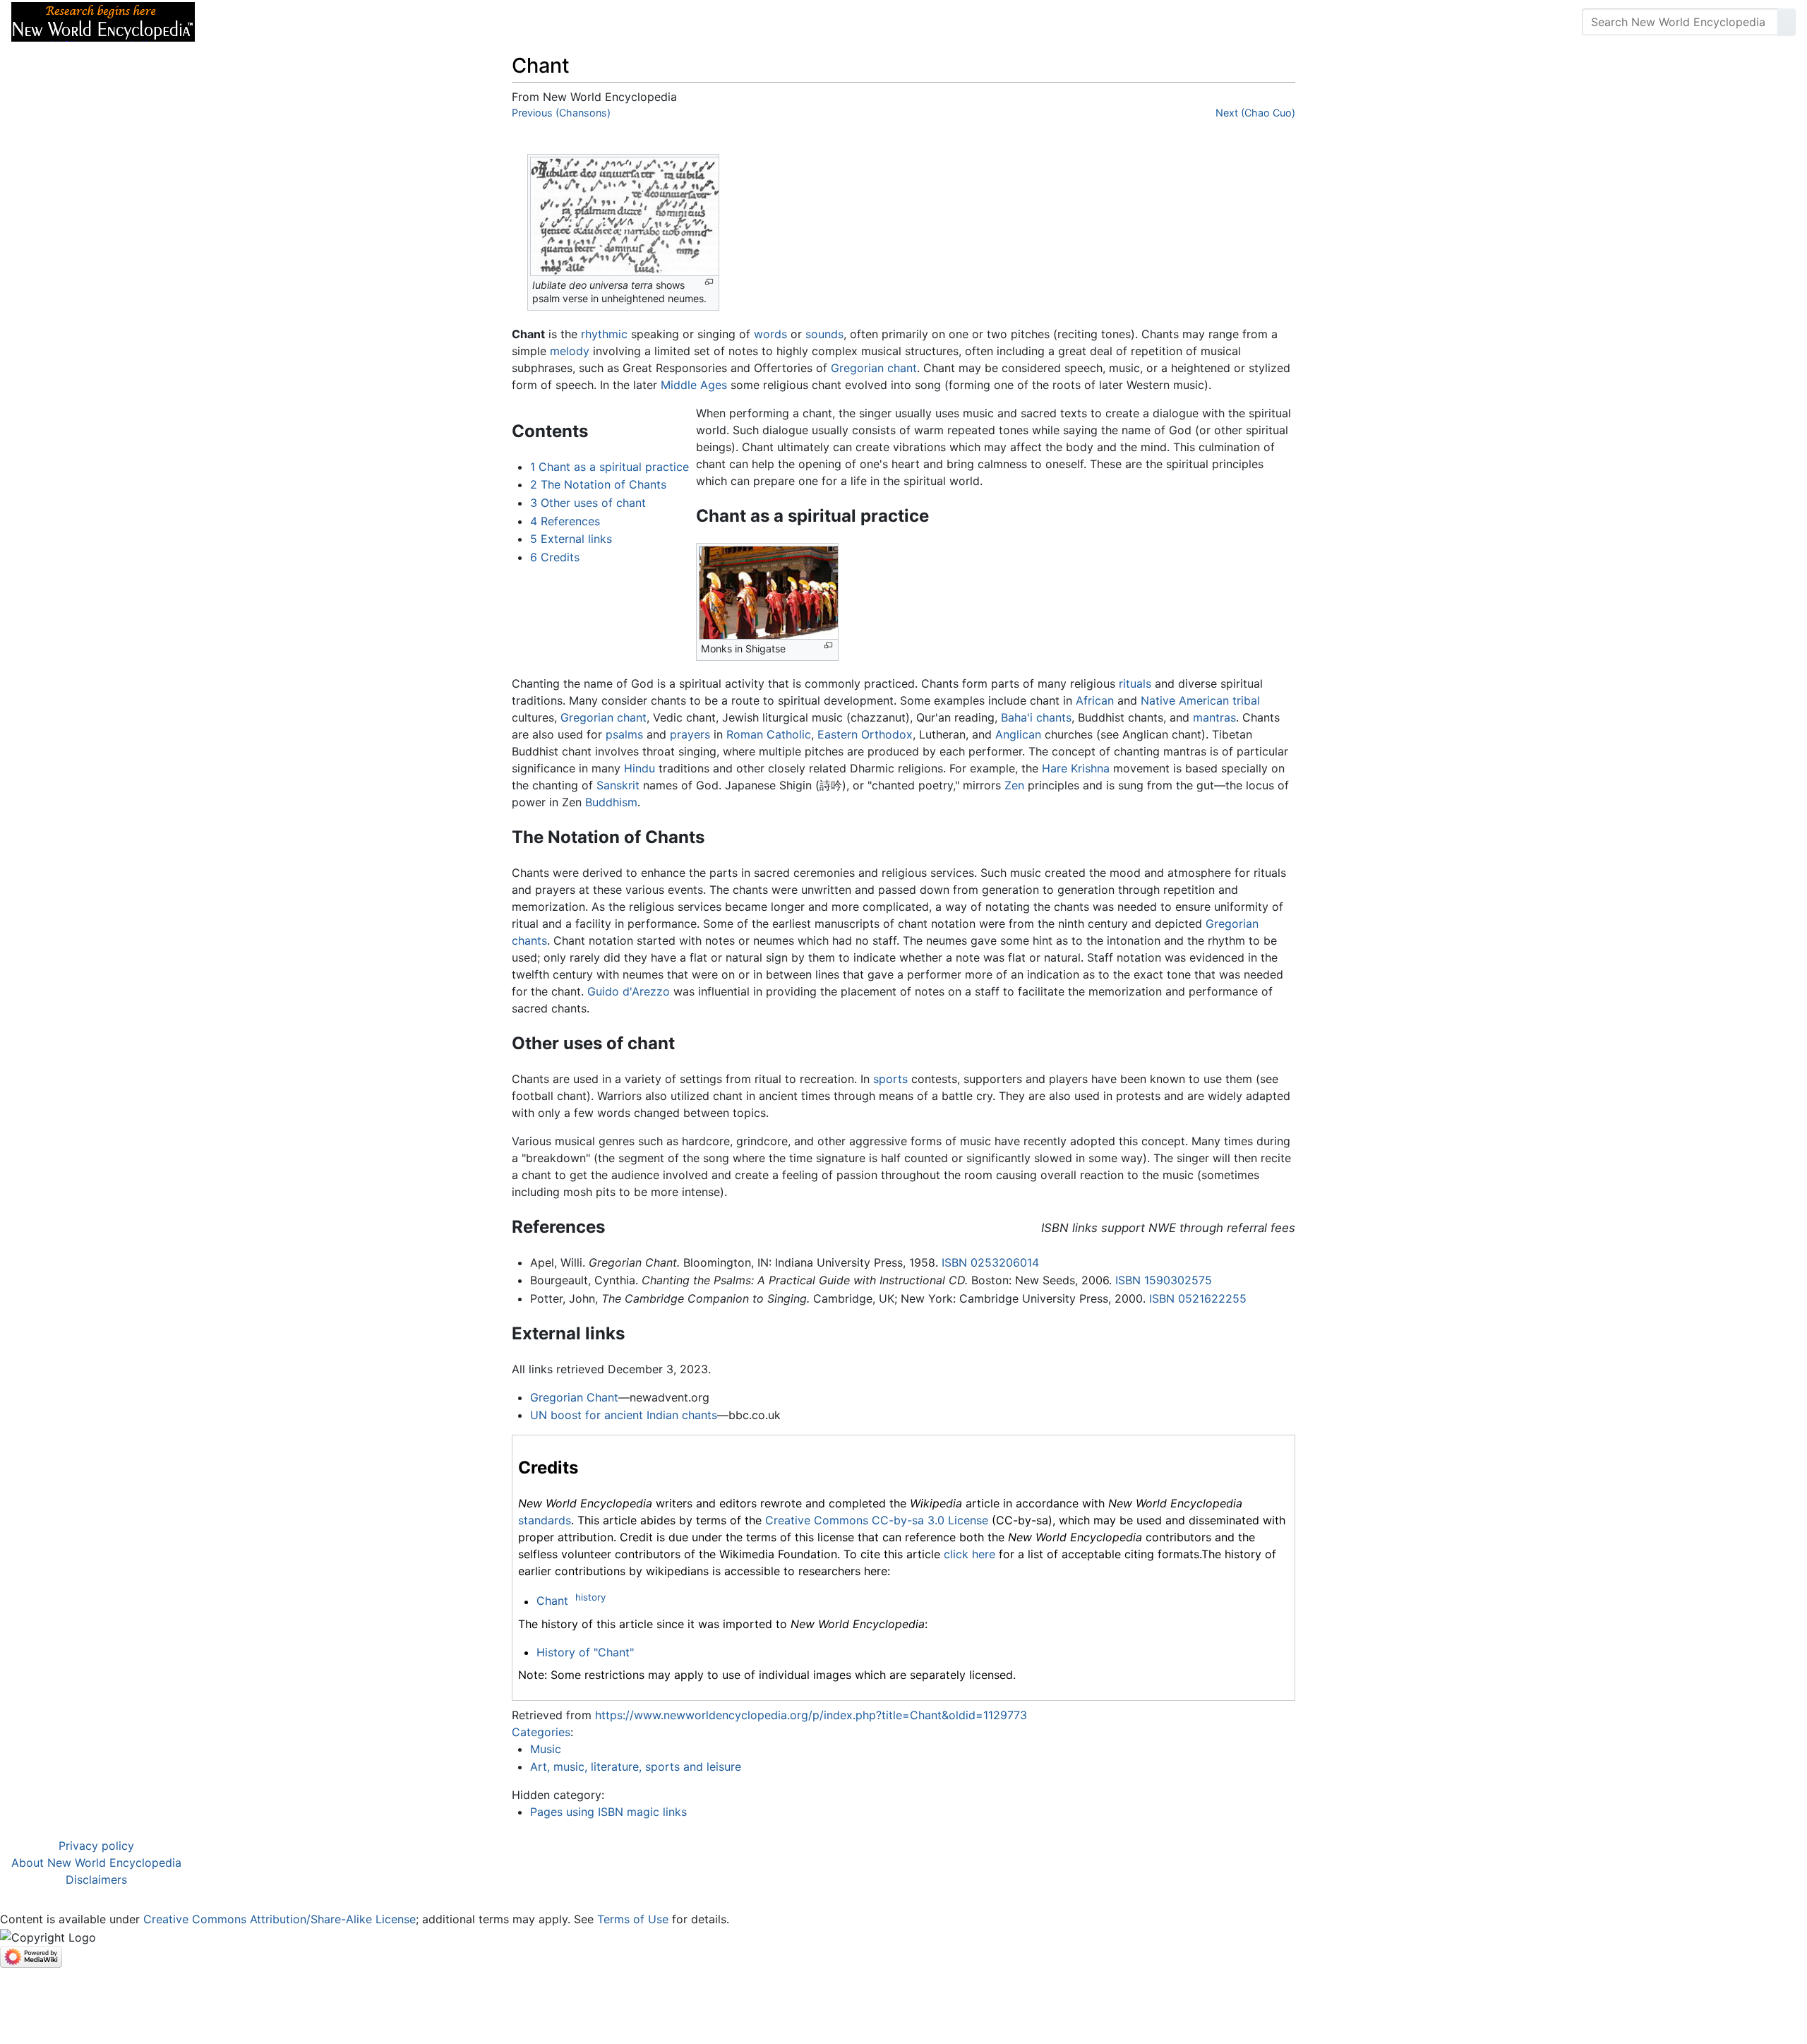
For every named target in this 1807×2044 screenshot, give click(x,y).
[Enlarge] (709, 282)
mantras (1214, 717)
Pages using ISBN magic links (608, 1812)
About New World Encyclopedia (96, 1863)
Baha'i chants (1036, 717)
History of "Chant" (585, 1652)
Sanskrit (618, 785)
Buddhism (611, 802)
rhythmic (604, 334)
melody (570, 351)
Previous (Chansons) (561, 113)
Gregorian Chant (574, 1397)
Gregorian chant (874, 368)
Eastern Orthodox (865, 734)
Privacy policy (96, 1846)
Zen (1014, 785)
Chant (552, 1601)
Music (546, 1749)
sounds (824, 334)
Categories (541, 1732)
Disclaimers (96, 1879)
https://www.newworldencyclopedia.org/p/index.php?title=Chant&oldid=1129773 (811, 1715)
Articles (238, 22)
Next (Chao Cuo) (1255, 113)
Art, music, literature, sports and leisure (636, 1767)
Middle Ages (694, 385)
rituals (1135, 683)
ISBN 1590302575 (1164, 1280)
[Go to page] (1787, 22)
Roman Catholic (769, 734)
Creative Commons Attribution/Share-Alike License (280, 1919)
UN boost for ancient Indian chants (624, 1415)
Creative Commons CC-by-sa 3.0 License (877, 1520)
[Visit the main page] (103, 20)
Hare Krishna (1076, 768)
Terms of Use (633, 1919)
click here (969, 1554)
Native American (1185, 700)
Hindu (640, 768)
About (297, 22)
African (1095, 700)
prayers (690, 734)
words (770, 334)
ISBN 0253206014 (990, 1262)
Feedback (362, 22)
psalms (624, 734)
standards (545, 1520)
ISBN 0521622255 (1198, 1298)
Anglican (1018, 734)
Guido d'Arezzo (629, 991)
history (590, 1597)
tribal (1246, 700)
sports (890, 1079)
